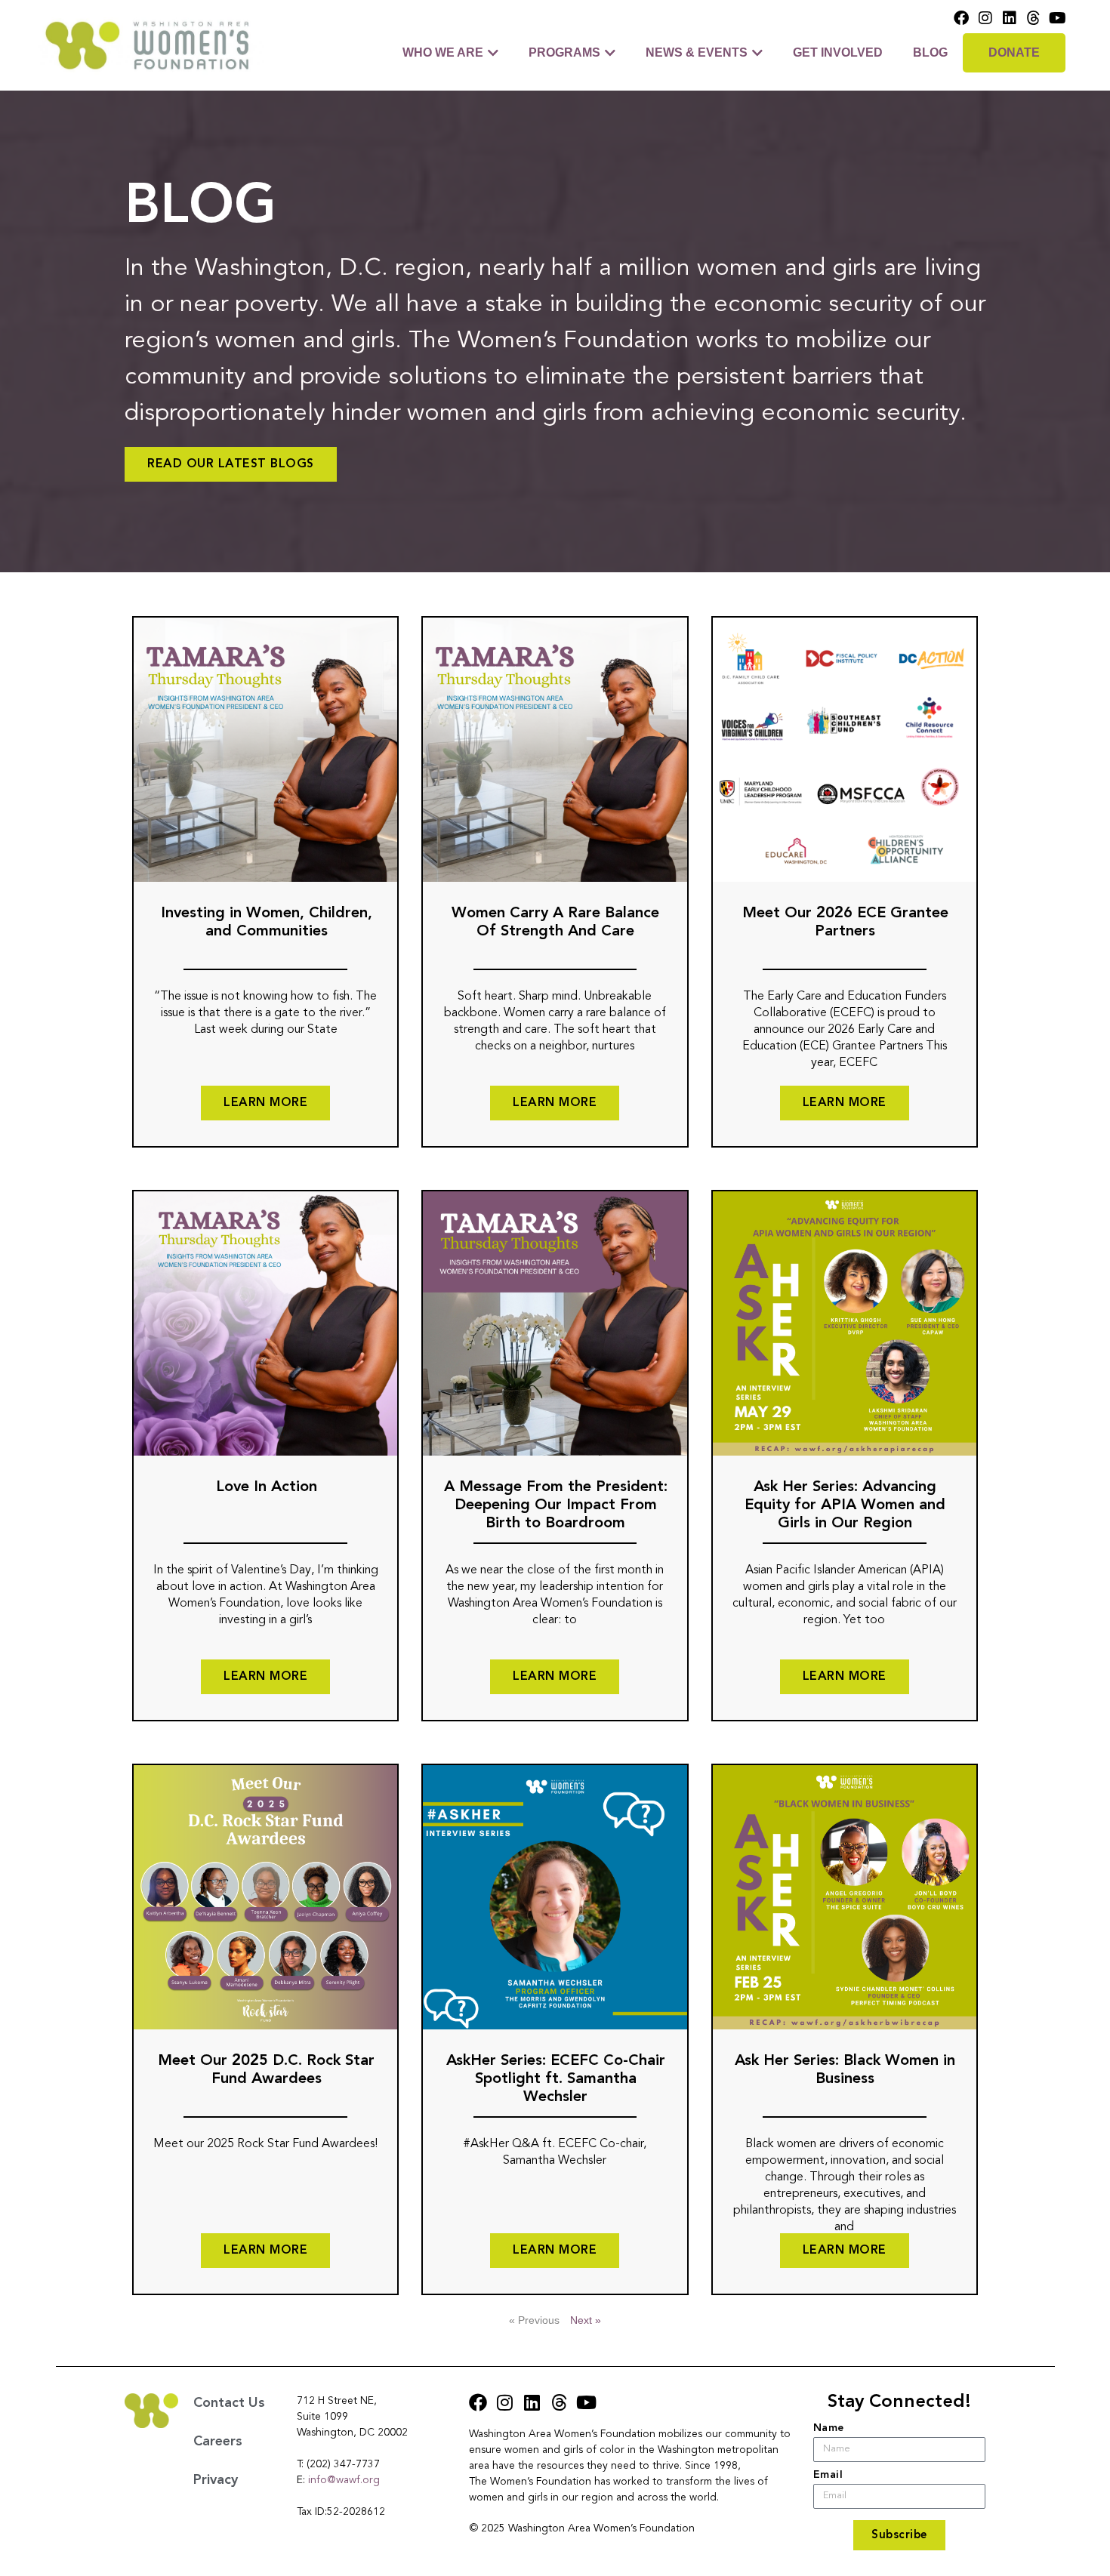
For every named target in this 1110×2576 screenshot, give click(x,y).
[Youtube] (1058, 18)
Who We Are (443, 52)
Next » (586, 2320)
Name (829, 2428)
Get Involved (838, 52)
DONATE (1014, 52)
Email (828, 2475)
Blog (930, 52)
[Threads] (1034, 18)
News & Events (697, 52)
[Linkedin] (1010, 18)
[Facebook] (961, 18)
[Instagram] (985, 18)
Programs (564, 52)
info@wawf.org (344, 2480)
